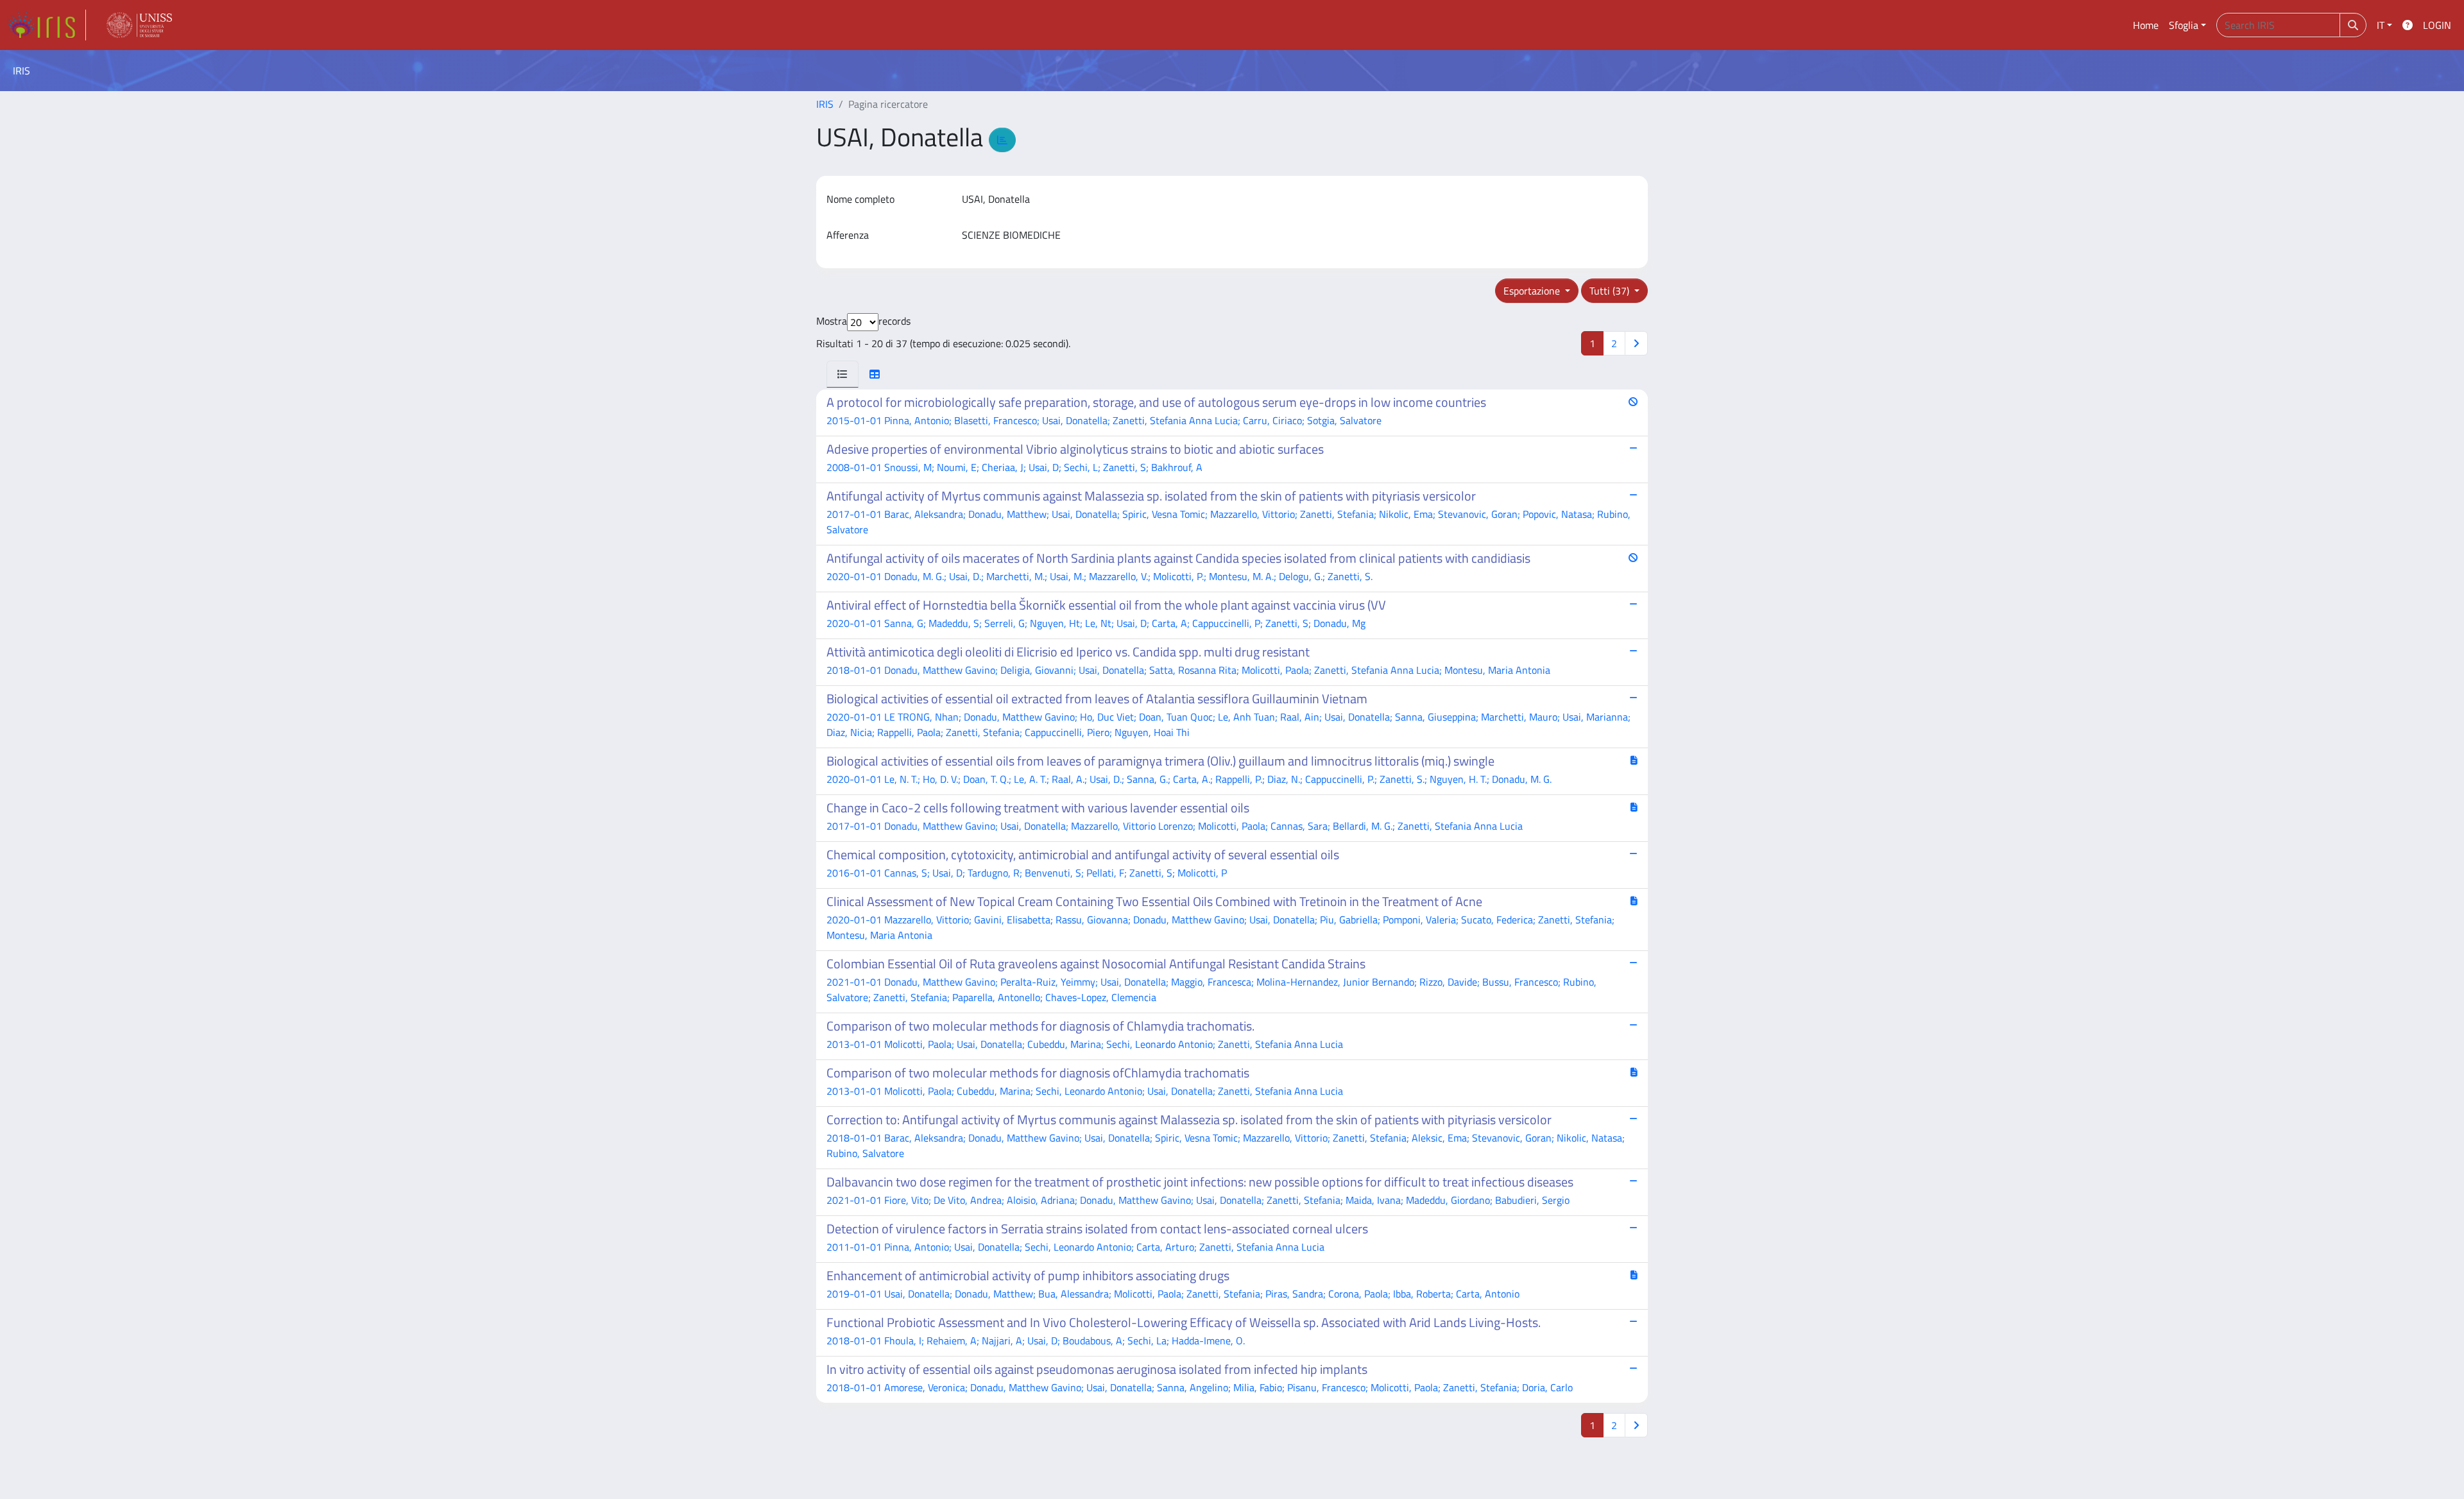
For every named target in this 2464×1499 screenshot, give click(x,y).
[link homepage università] (139, 25)
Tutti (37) (1611, 291)
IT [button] (2381, 25)
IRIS (825, 104)
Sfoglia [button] (2184, 25)
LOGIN (2437, 25)
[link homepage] (47, 25)
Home (2146, 25)
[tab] (843, 374)
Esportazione (1533, 291)
